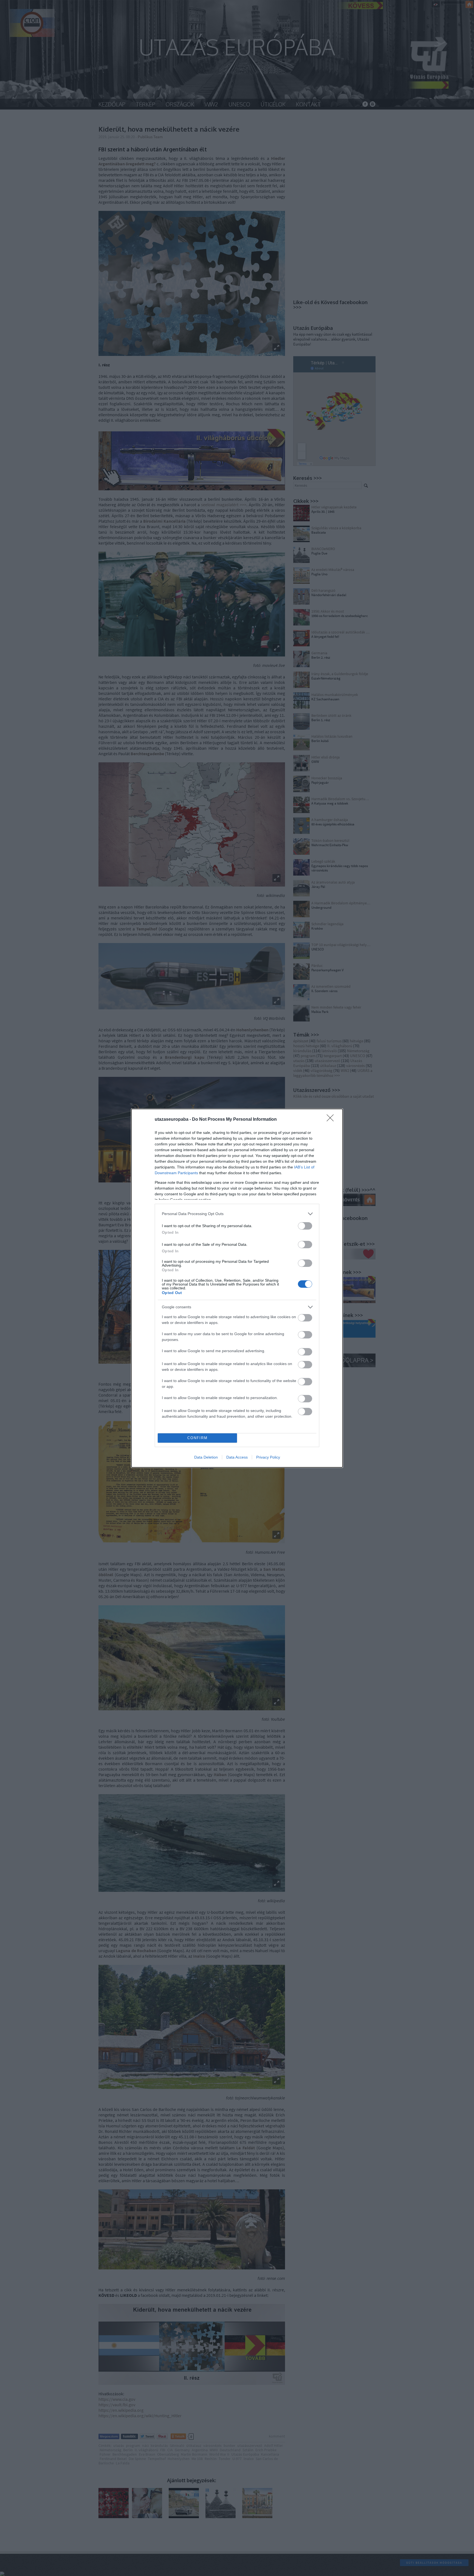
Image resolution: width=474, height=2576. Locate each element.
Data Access (237, 1457)
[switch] (305, 1226)
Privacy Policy (268, 1457)
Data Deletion (206, 1457)
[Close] (332, 1120)
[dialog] (237, 1288)
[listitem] (237, 1214)
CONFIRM (198, 1438)
